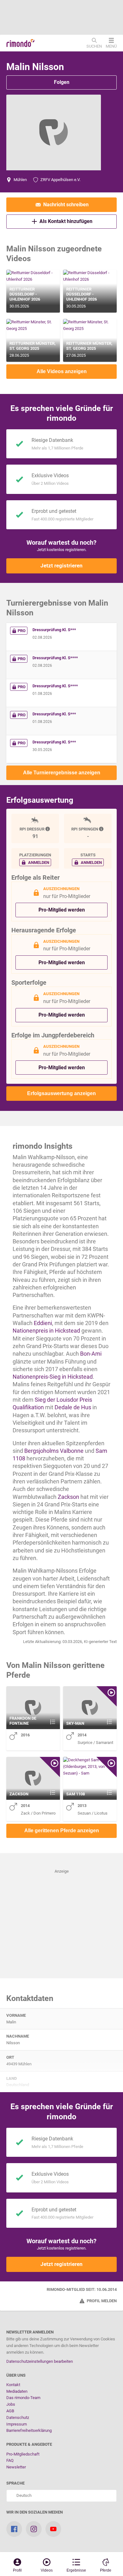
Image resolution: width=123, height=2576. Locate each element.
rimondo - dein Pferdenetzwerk (20, 43)
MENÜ (111, 46)
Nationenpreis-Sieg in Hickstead (53, 1377)
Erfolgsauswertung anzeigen (61, 1093)
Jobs (11, 2404)
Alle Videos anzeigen (62, 371)
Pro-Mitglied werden (62, 910)
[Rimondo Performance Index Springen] (102, 829)
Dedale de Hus (73, 1407)
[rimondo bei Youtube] (53, 2529)
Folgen (62, 82)
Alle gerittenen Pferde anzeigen (62, 1831)
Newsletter (16, 2467)
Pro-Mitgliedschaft (23, 2454)
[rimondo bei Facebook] (14, 2529)
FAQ (10, 2460)
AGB (10, 2411)
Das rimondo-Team (23, 2398)
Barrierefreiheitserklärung (29, 2430)
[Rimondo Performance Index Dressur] (48, 829)
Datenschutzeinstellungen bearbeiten (40, 2361)
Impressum (17, 2424)
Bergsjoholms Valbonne (54, 1451)
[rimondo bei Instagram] (34, 2529)
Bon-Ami (91, 1354)
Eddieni (43, 1323)
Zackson (68, 1497)
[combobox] (61, 2496)
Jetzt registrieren (61, 566)
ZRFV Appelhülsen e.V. (60, 180)
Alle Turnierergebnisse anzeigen (62, 773)
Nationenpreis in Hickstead (46, 1331)
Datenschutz (18, 2418)
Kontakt (13, 2385)
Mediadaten (17, 2391)
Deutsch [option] (23, 2495)
